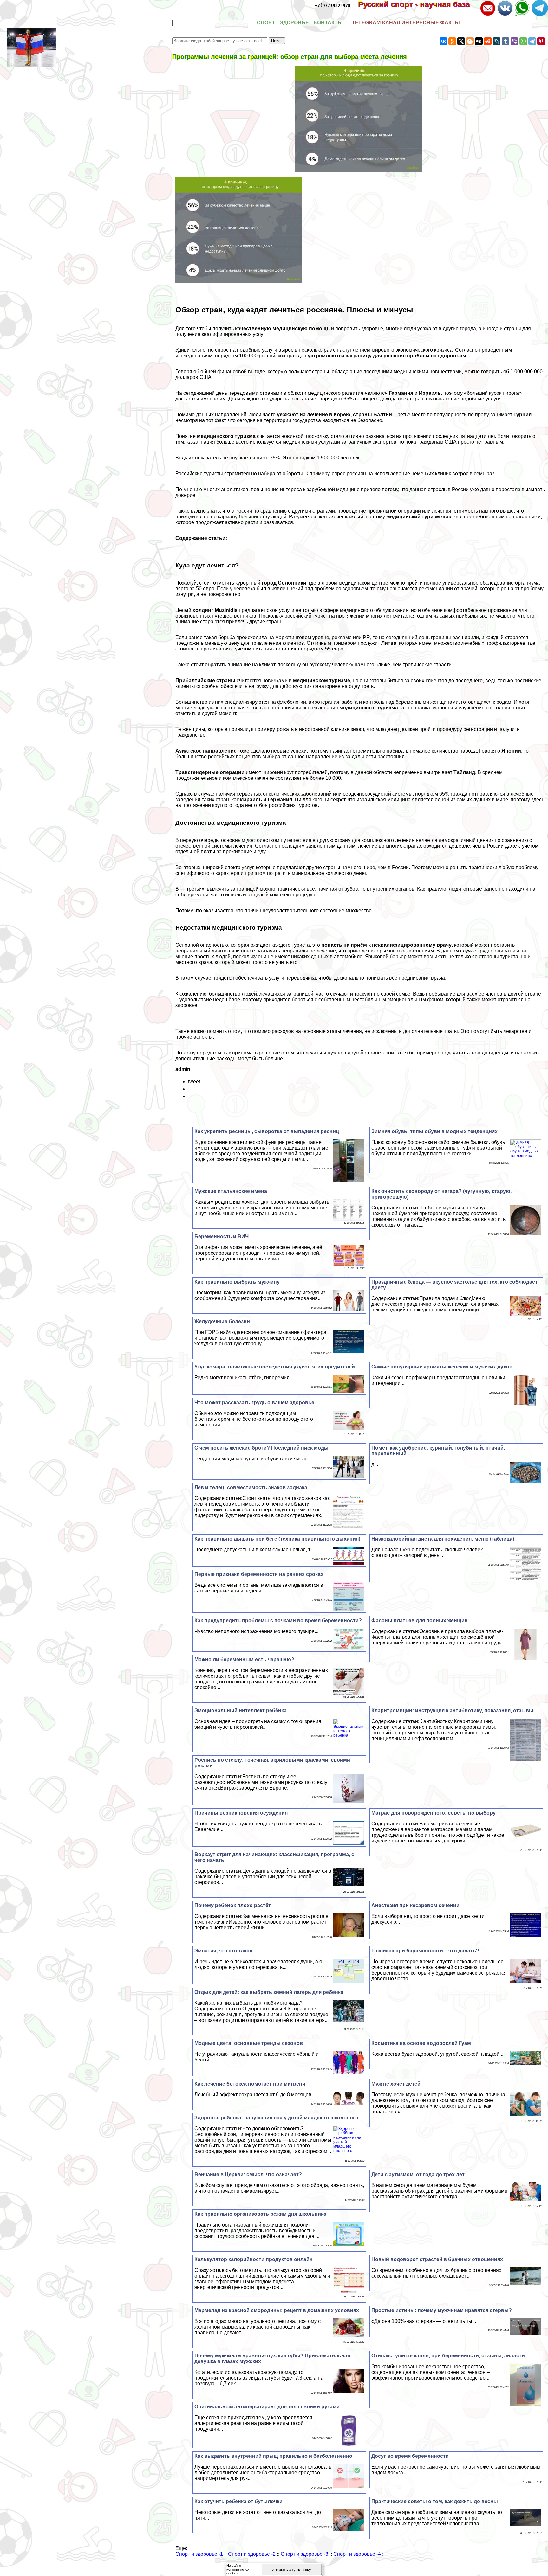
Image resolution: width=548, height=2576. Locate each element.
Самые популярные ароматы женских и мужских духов (442, 1367)
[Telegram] (532, 41)
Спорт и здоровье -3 (304, 2554)
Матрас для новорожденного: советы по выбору (434, 1813)
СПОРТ (266, 23)
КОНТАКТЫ (328, 23)
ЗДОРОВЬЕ (294, 23)
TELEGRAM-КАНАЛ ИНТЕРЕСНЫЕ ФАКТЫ (406, 23)
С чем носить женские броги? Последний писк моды (261, 1448)
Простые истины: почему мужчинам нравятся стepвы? (442, 2310)
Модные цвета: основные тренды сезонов (249, 2043)
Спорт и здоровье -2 (252, 2554)
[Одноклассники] (452, 41)
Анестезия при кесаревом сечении (415, 1905)
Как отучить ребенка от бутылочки (238, 2501)
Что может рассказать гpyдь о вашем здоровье (254, 1403)
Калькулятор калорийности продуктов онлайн (254, 2259)
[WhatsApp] (523, 41)
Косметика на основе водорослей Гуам (421, 2043)
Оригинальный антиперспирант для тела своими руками (267, 2407)
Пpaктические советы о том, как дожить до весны (435, 2501)
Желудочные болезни (222, 1321)
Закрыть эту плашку (292, 2570)
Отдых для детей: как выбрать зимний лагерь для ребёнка (269, 1992)
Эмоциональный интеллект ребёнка (241, 1711)
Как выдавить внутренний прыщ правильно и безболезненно (273, 2456)
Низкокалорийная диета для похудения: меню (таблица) (443, 1539)
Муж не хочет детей (396, 2084)
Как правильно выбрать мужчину (237, 1282)
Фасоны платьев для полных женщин (420, 1621)
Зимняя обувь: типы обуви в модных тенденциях (434, 1131)
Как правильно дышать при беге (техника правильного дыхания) (277, 1539)
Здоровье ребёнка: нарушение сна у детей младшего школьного (276, 2118)
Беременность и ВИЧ (222, 1237)
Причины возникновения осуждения (241, 1813)
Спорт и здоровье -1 (199, 2554)
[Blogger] (470, 41)
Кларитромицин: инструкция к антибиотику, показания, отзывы (452, 1711)
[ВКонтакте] (443, 41)
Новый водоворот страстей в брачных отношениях (437, 2259)
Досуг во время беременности (410, 2456)
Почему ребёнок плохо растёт (233, 1905)
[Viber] (514, 41)
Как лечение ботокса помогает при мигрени (250, 2084)
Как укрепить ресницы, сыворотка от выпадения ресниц (267, 1131)
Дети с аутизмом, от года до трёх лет (418, 2174)
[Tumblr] (506, 41)
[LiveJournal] (497, 41)
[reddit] (488, 41)
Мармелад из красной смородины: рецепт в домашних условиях (277, 2310)
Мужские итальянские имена (231, 1191)
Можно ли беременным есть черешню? (244, 1660)
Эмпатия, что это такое (223, 1951)
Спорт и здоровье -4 (357, 2554)
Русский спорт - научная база (418, 4)
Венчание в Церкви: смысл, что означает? (248, 2174)
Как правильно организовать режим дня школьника (260, 2214)
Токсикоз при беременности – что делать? (425, 1951)
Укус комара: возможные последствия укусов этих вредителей (275, 1367)
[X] (461, 41)
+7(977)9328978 (333, 6)
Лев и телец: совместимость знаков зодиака (251, 1487)
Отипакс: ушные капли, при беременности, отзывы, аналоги (448, 2356)
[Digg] (479, 41)
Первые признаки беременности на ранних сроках (259, 1574)
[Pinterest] (541, 41)
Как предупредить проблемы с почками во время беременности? (278, 1621)
